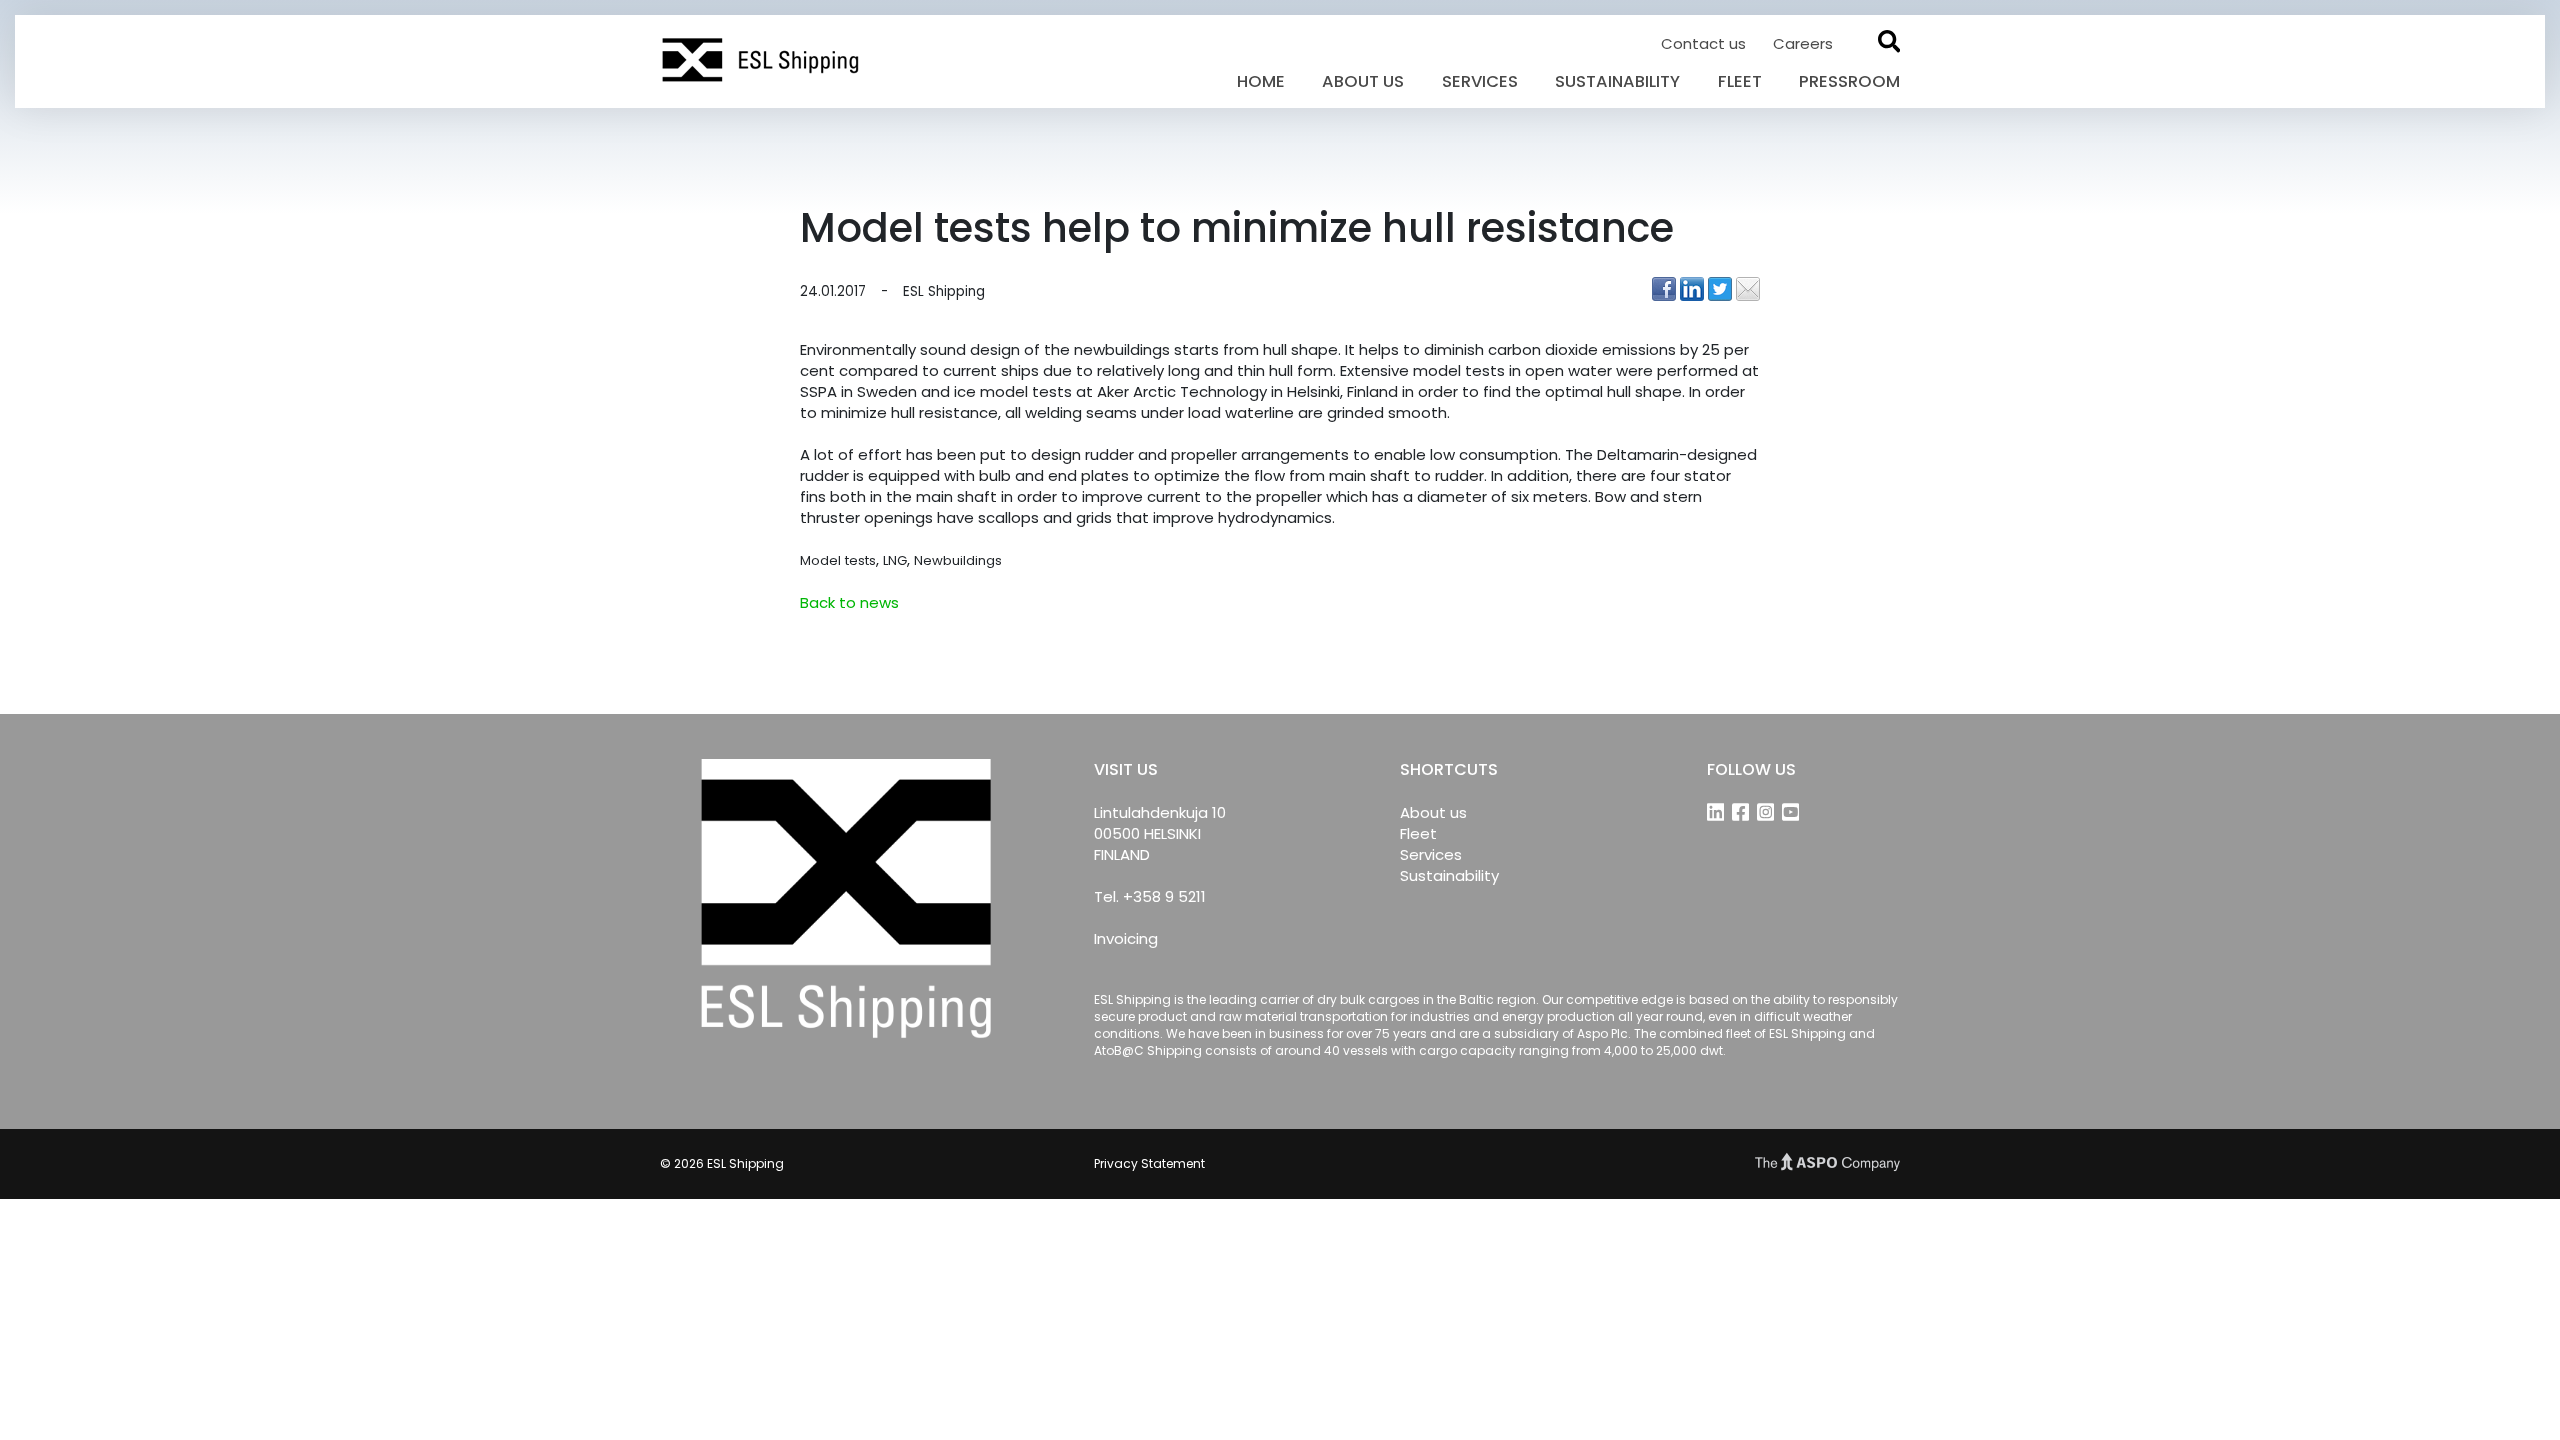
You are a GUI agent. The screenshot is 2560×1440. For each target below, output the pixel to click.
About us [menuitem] (1433, 812)
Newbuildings (958, 560)
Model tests (838, 560)
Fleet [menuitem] (1418, 833)
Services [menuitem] (1431, 854)
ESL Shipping (944, 292)
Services (1480, 81)
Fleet (1740, 81)
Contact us (1705, 43)
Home (1261, 81)
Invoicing (1126, 938)
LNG (895, 560)
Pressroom (1849, 81)
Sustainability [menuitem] (1449, 875)
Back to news (849, 602)
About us (1363, 81)
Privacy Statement (1149, 1163)
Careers (1803, 43)
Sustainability (1617, 81)
